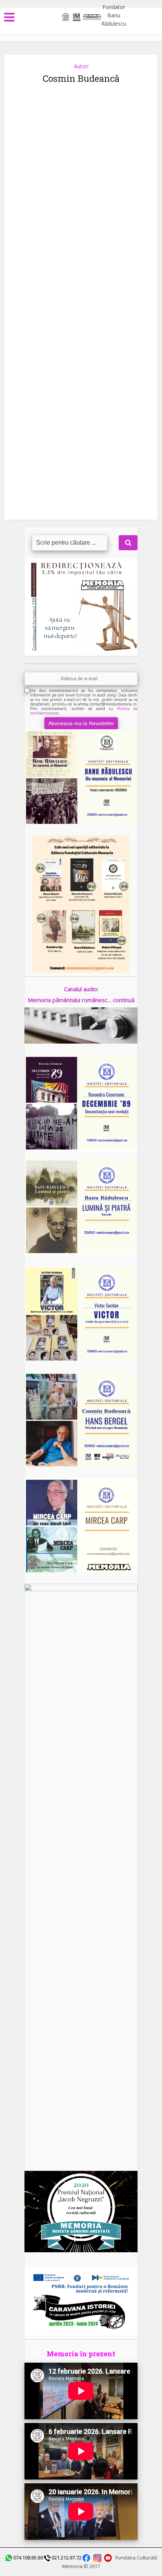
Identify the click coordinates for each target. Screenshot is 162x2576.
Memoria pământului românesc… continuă (81, 1000)
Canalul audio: (81, 989)
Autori (81, 66)
